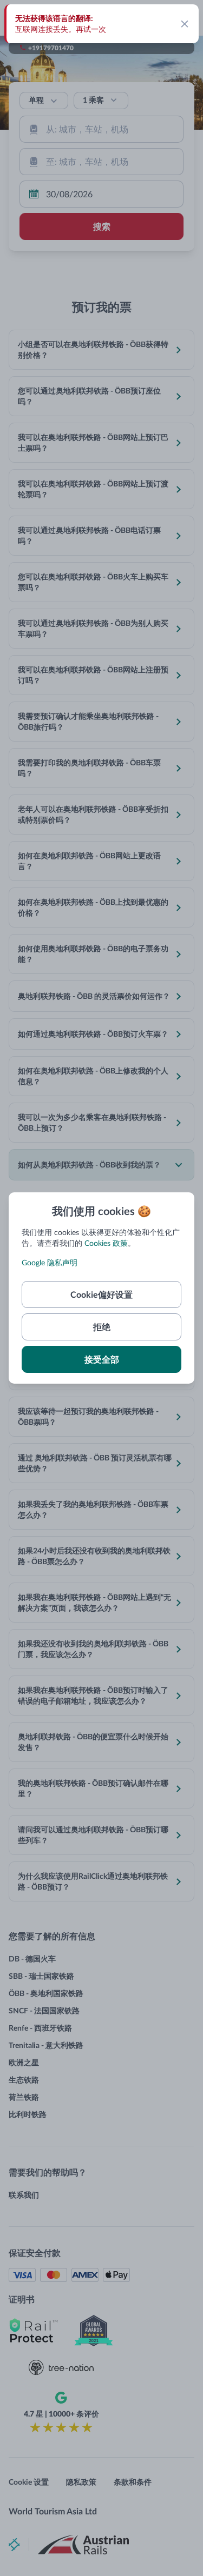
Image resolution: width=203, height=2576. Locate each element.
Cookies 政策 (106, 1243)
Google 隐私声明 (50, 1262)
